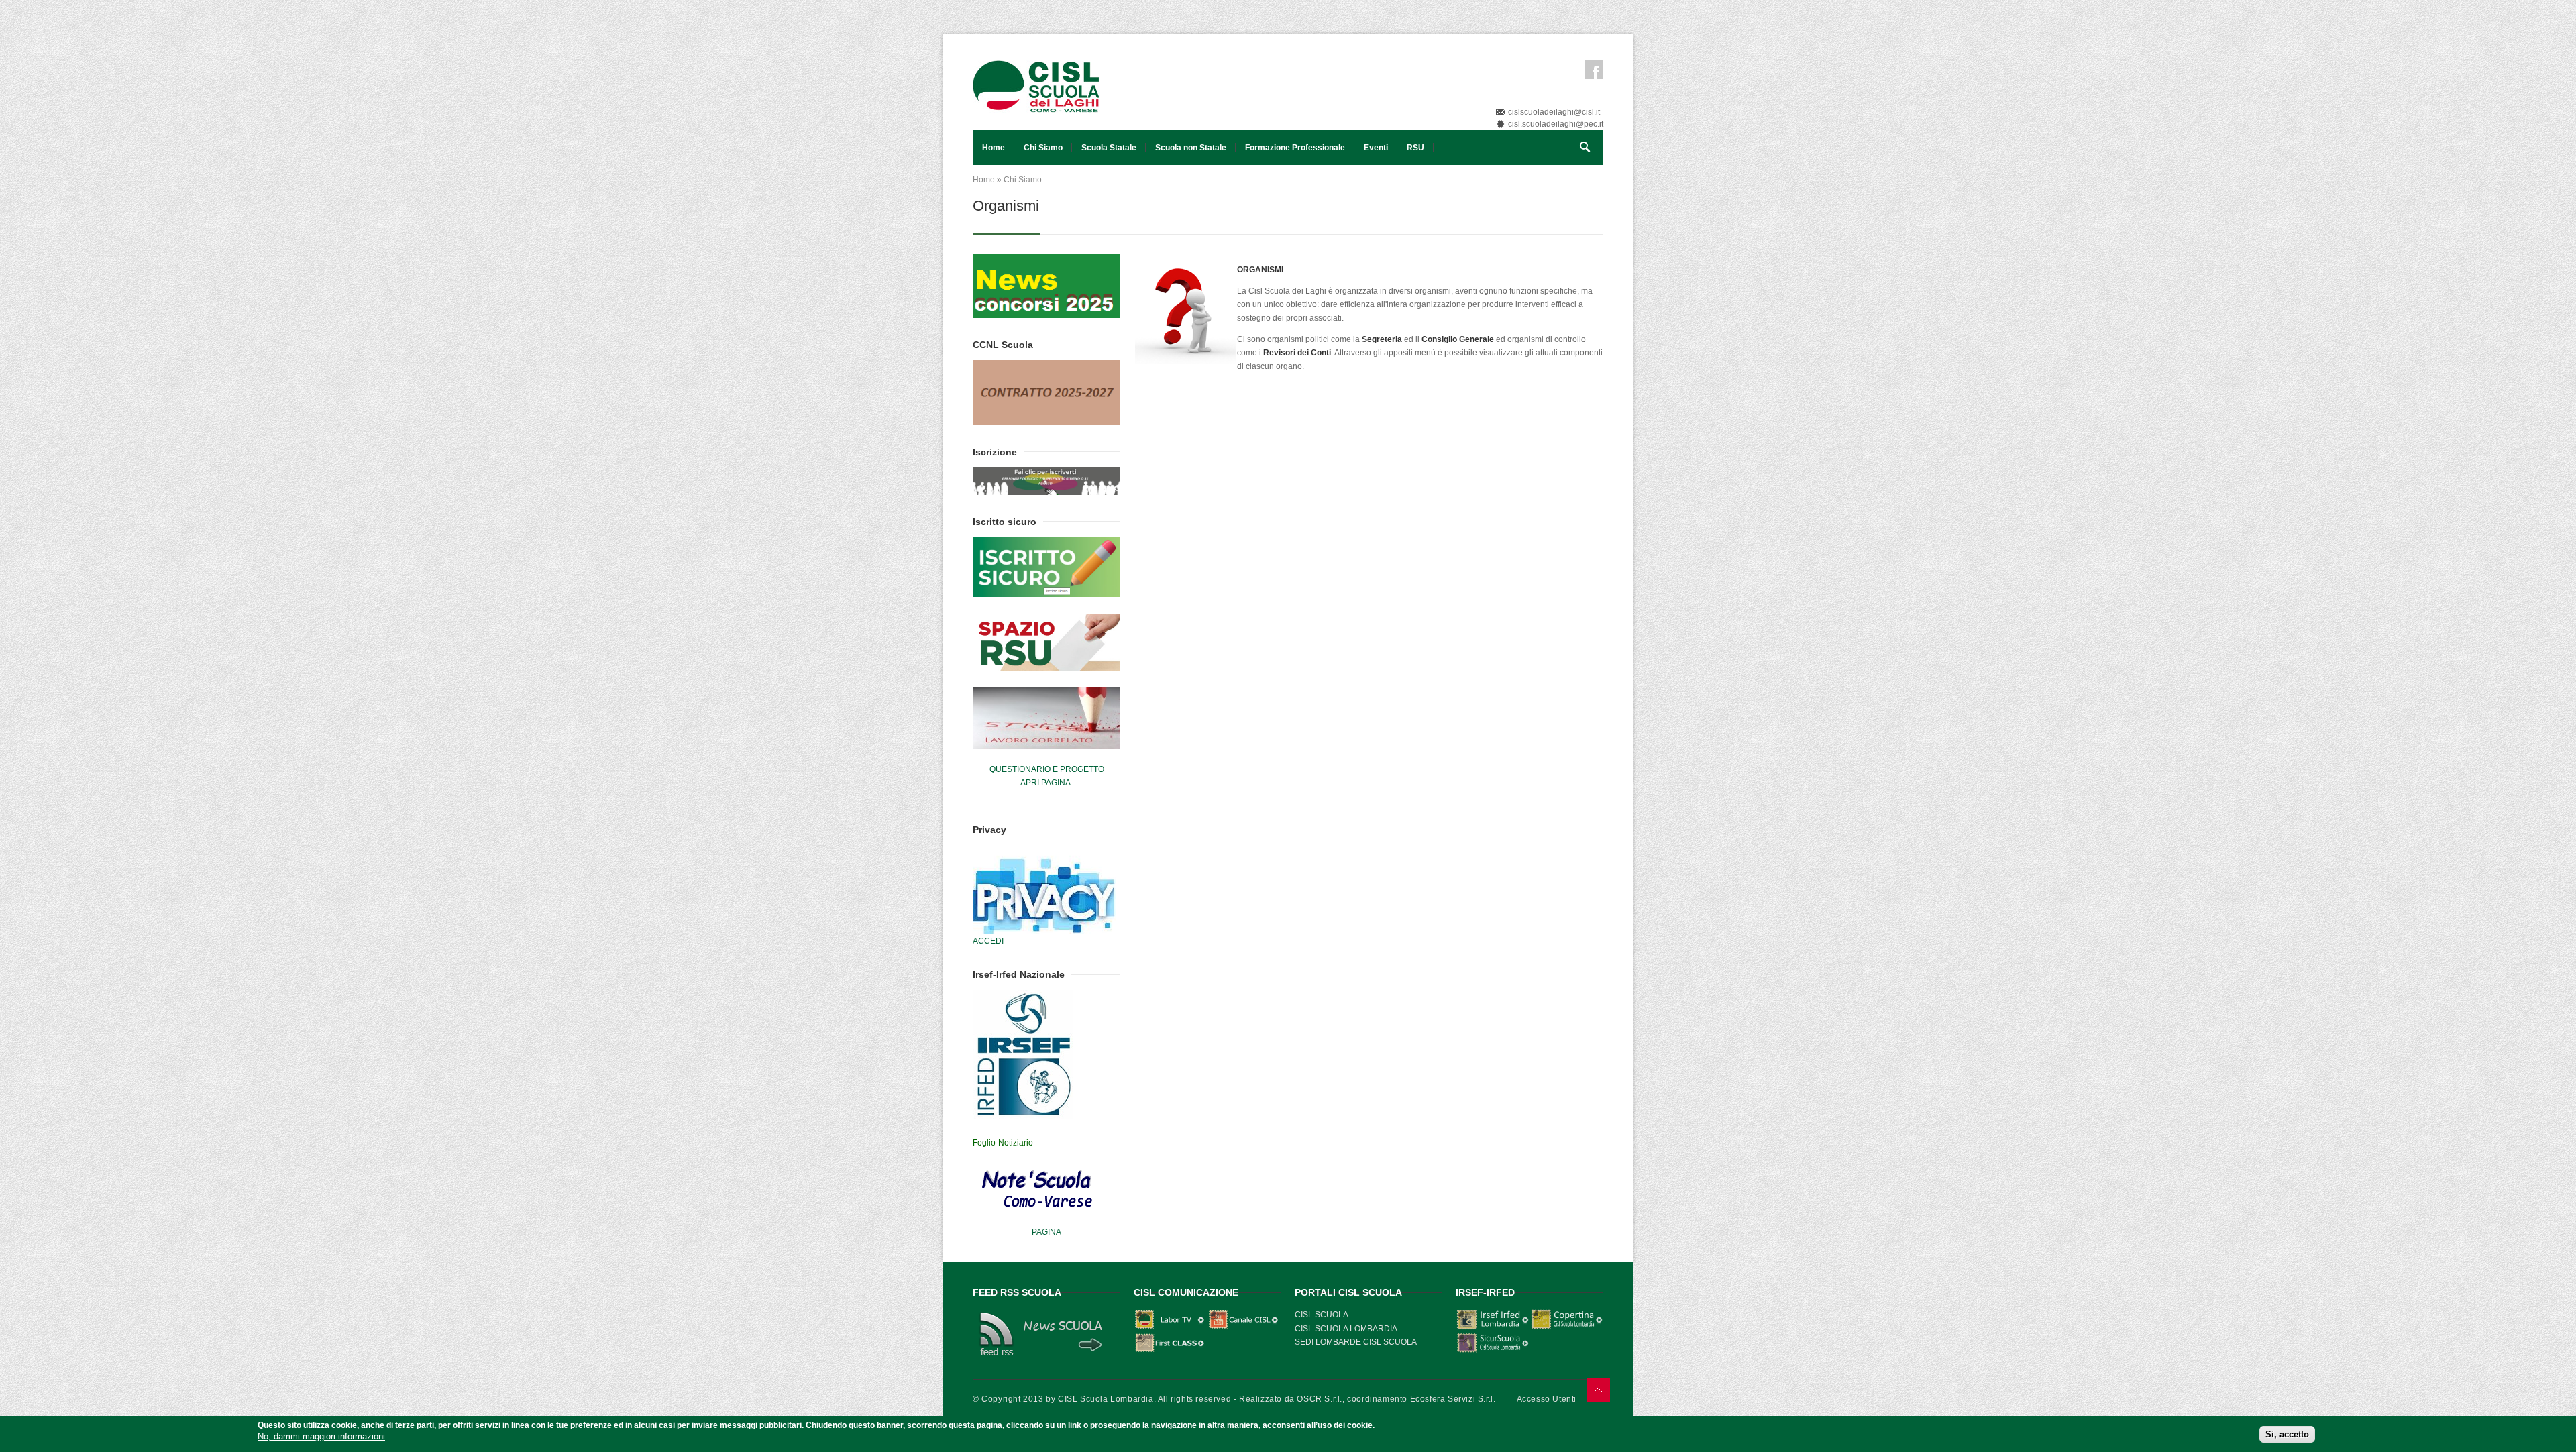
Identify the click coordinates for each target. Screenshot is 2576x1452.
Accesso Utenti (1547, 1399)
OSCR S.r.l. (1320, 1399)
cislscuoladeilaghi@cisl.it (1554, 112)
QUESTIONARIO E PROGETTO (1047, 769)
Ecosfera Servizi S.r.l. (1453, 1399)
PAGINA (1046, 1232)
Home (994, 148)
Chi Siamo (1043, 148)
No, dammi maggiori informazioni (321, 1436)
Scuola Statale (1109, 148)
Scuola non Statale (1191, 148)
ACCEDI (988, 941)
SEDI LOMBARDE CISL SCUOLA (1356, 1342)
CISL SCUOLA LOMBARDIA (1346, 1329)
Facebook (1594, 70)
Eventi (1376, 148)
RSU (1415, 148)
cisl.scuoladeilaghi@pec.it (1556, 124)
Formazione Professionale (1295, 148)
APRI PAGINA (1045, 783)
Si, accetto (2287, 1434)
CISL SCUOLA (1322, 1315)
